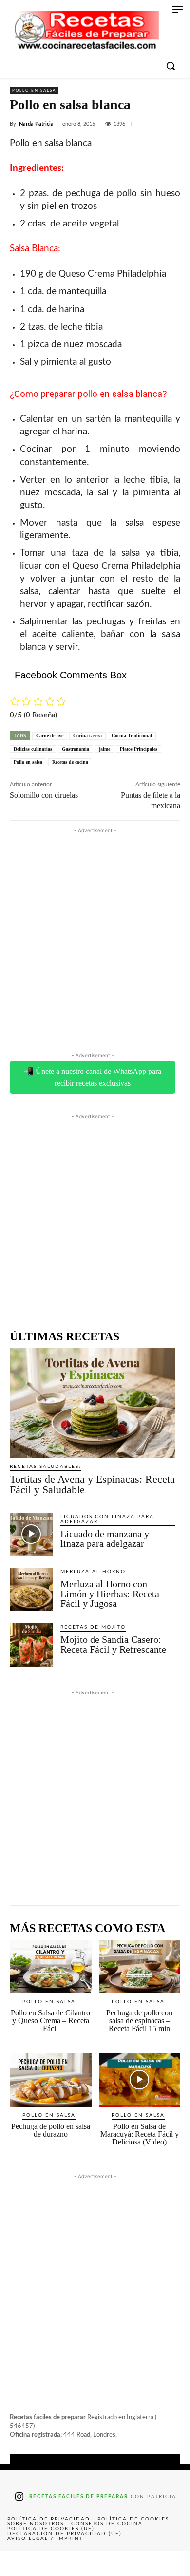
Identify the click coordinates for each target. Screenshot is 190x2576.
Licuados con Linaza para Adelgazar (107, 1519)
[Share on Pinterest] (95, 2563)
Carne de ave (50, 736)
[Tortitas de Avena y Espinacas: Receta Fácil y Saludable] (93, 1403)
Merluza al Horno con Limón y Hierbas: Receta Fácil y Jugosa (110, 1594)
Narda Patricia (36, 124)
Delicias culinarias (33, 749)
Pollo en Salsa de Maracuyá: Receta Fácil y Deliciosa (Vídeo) (140, 2134)
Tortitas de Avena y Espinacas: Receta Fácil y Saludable (92, 1484)
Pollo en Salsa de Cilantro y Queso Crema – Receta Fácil (50, 2021)
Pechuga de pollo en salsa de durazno (51, 2130)
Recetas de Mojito (93, 1627)
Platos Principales (139, 749)
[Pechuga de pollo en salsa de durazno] (51, 2080)
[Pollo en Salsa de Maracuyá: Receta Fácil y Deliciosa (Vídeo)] (140, 2080)
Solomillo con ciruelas (44, 795)
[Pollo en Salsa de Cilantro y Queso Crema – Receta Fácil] (51, 1967)
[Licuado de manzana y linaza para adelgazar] (31, 1534)
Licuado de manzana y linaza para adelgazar (105, 1539)
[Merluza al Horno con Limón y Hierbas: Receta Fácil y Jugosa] (31, 1589)
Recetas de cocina (70, 762)
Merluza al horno (93, 1572)
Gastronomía (76, 749)
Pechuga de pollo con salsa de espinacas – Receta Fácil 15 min (139, 2021)
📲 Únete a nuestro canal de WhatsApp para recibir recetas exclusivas (93, 1077)
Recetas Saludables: (46, 1467)
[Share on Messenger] (171, 2563)
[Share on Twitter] (57, 2563)
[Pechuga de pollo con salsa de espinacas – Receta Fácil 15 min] (140, 1967)
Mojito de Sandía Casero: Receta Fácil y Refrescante (113, 1644)
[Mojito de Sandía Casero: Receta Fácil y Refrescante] (31, 1645)
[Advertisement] (95, 931)
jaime (104, 749)
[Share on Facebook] (19, 2563)
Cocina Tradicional (132, 736)
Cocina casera (87, 736)
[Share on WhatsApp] (133, 2563)
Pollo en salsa (34, 91)
